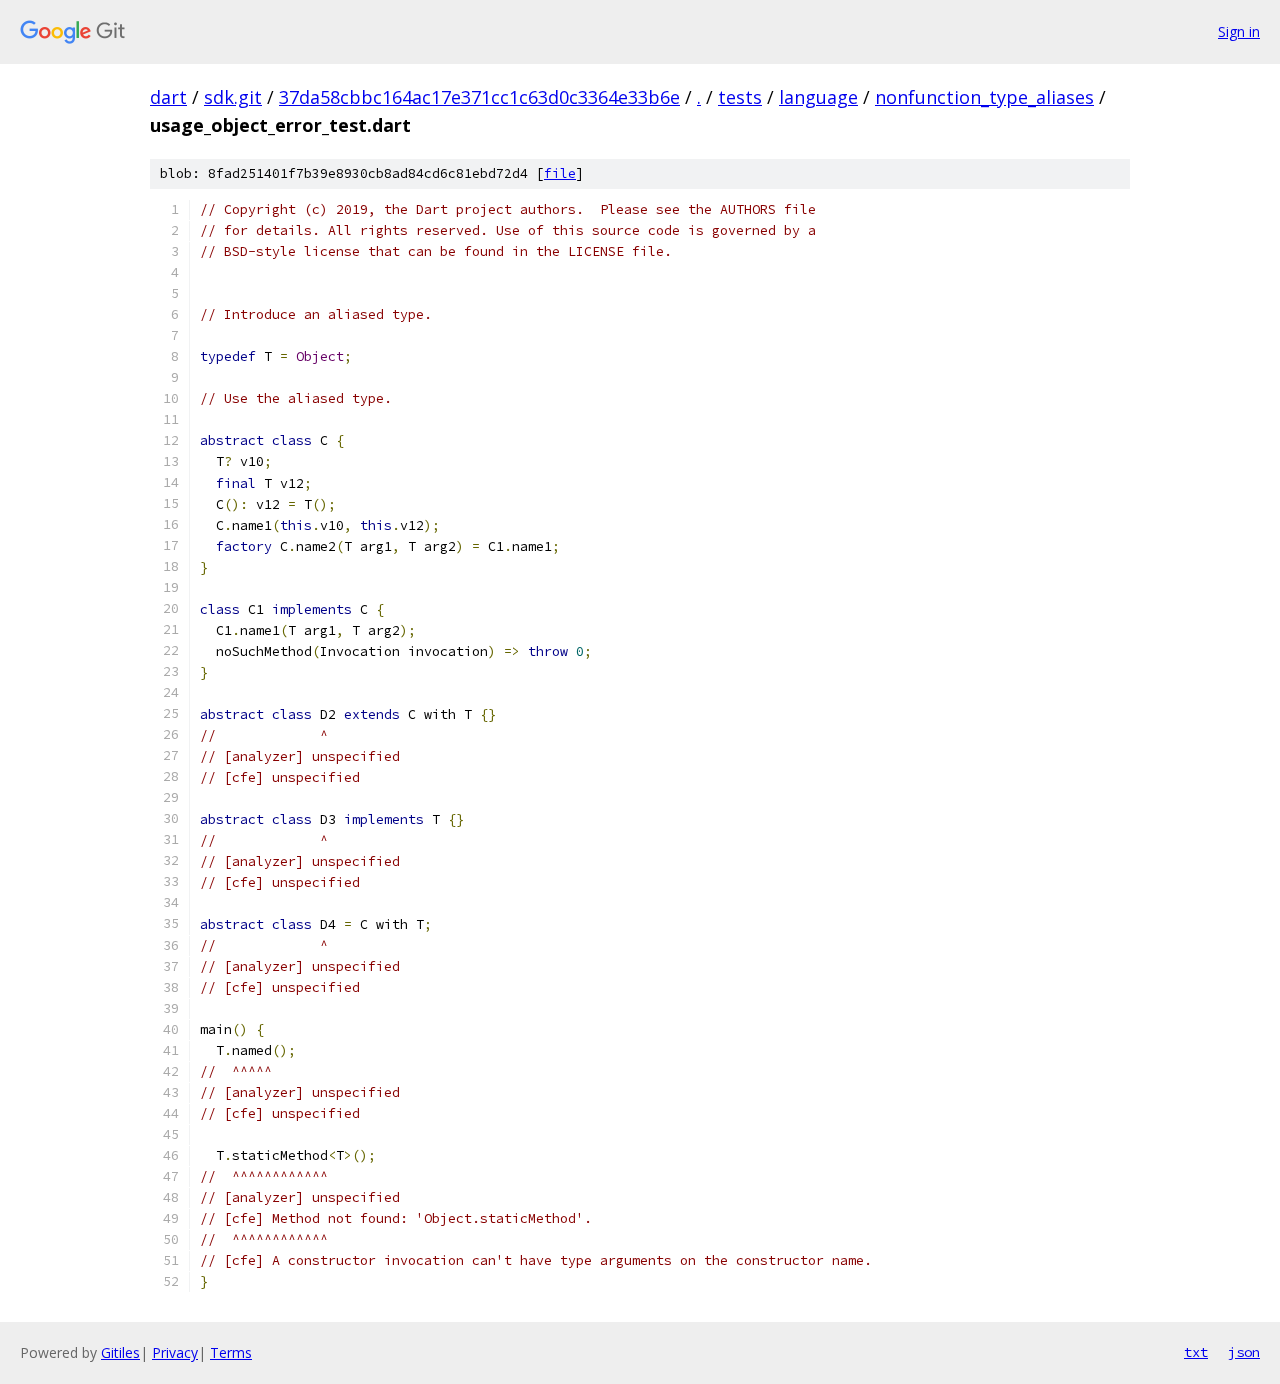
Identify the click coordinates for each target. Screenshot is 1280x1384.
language (818, 97)
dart (168, 97)
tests (740, 97)
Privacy (175, 1352)
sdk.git (233, 97)
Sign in (1239, 31)
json (1244, 1352)
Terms (231, 1352)
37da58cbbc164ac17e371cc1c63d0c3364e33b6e (479, 97)
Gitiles (120, 1352)
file (560, 173)
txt (1196, 1352)
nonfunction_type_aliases (984, 97)
